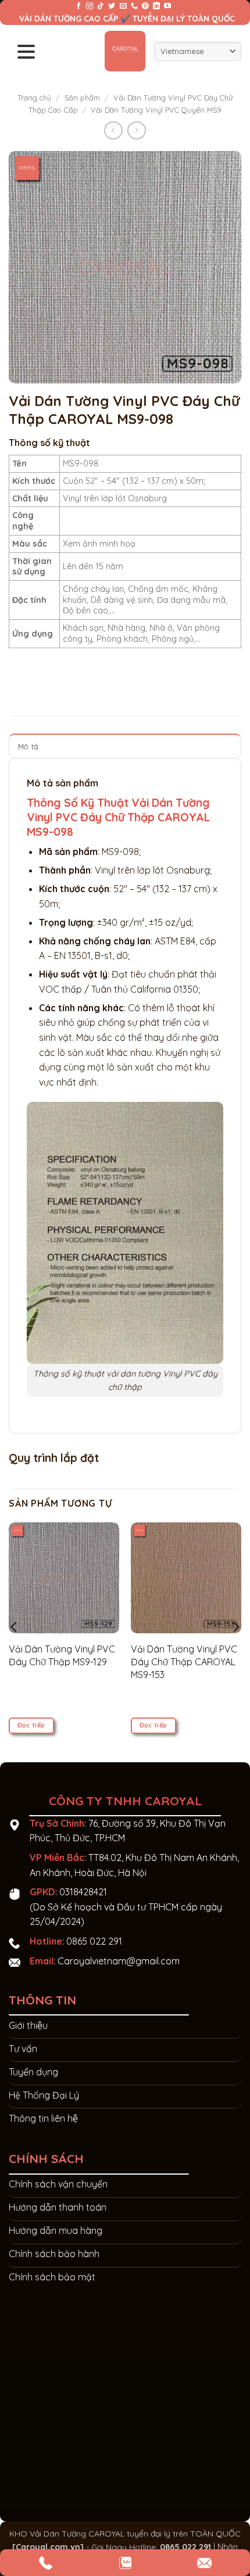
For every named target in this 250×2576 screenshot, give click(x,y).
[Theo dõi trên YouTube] (167, 6)
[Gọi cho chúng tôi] (134, 6)
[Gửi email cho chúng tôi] (123, 6)
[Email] (204, 2563)
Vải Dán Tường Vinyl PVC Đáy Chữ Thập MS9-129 (62, 1655)
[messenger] (46, 2563)
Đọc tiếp (31, 1725)
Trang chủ (34, 98)
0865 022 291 (94, 1941)
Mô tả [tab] (28, 746)
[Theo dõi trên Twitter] (112, 6)
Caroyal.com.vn (48, 2547)
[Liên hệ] (125, 2563)
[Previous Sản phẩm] (136, 130)
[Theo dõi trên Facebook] (78, 6)
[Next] (235, 1627)
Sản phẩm (82, 98)
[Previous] (15, 1627)
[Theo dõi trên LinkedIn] (156, 6)
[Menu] (26, 51)
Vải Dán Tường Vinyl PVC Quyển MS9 (156, 110)
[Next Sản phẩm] (113, 130)
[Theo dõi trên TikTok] (101, 6)
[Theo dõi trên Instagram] (90, 6)
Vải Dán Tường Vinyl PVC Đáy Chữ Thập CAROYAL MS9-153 (184, 1662)
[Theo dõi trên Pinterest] (145, 6)
